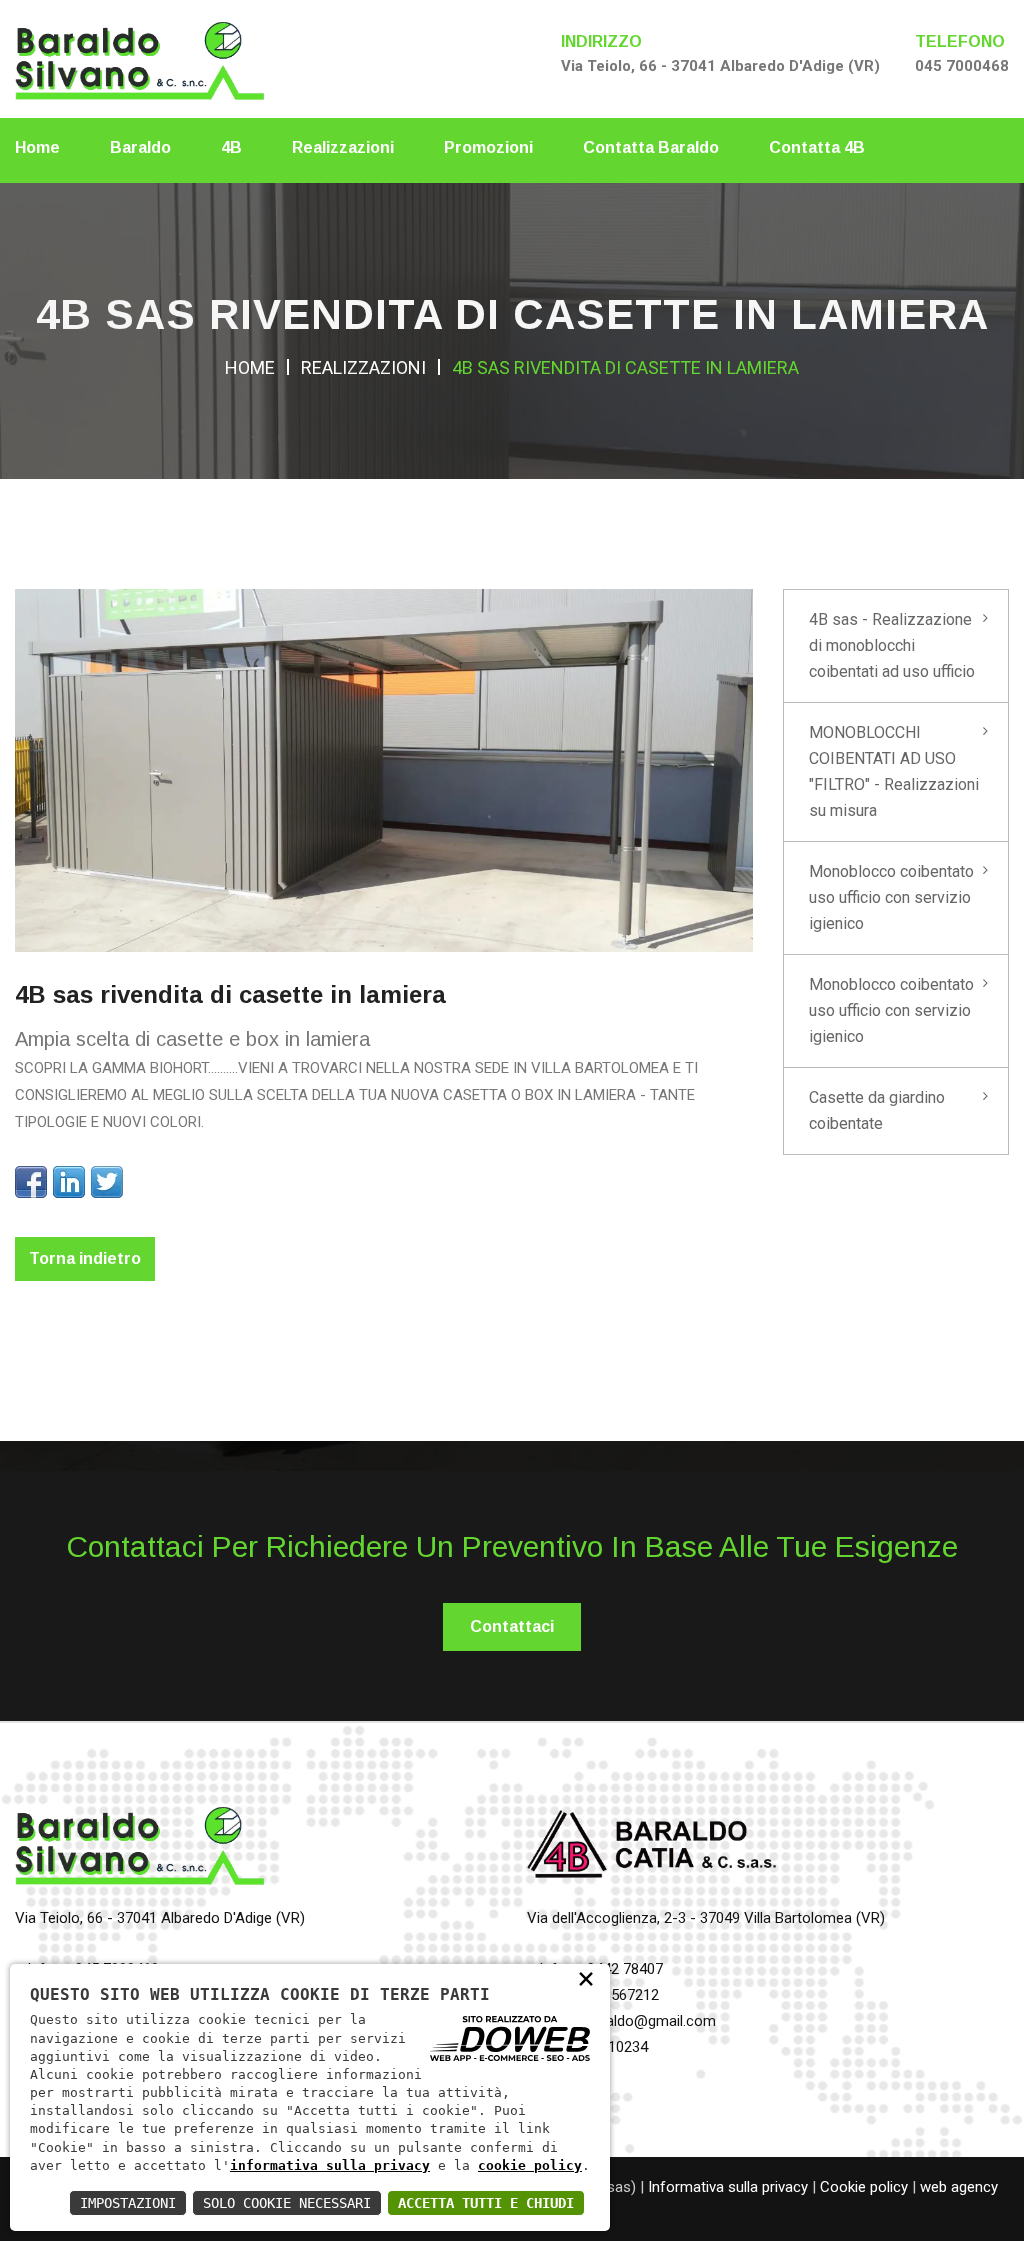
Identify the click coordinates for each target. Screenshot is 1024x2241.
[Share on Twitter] (107, 1182)
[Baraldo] (140, 1853)
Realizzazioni (343, 147)
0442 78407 (625, 1969)
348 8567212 (617, 1995)
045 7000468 (962, 66)
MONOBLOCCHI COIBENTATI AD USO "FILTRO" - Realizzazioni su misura (894, 771)
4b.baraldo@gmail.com (641, 2021)
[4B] (652, 1853)
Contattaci (512, 1626)
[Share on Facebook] (31, 1182)
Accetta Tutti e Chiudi (486, 2203)
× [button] (586, 1977)
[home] (140, 58)
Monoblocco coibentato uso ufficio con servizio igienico (891, 897)
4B (231, 147)
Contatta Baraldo (651, 147)
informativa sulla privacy (330, 2165)
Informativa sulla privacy (728, 2187)
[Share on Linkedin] (69, 1182)
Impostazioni (128, 2203)
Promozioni (488, 147)
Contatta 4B (817, 147)
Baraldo (140, 147)
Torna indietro (85, 1258)
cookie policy (530, 2165)
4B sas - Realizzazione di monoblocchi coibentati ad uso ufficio (892, 645)
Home (37, 147)
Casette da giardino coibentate (877, 1110)
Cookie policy (864, 2187)
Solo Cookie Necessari (287, 2203)
